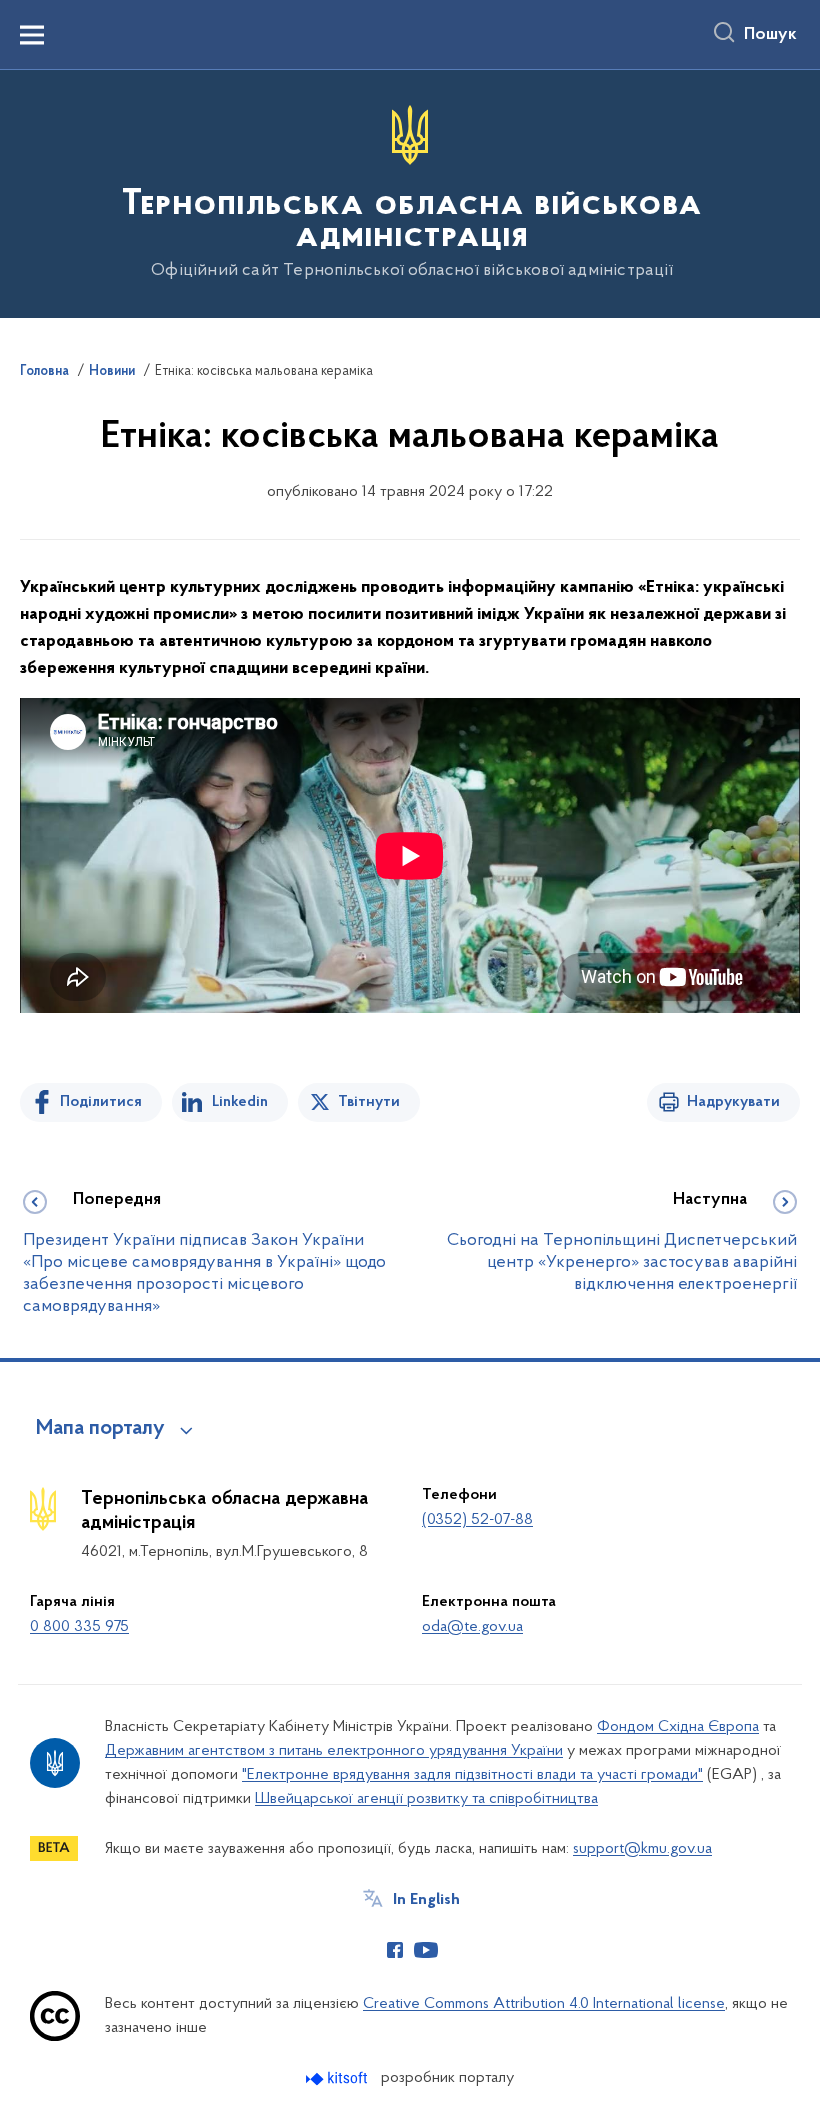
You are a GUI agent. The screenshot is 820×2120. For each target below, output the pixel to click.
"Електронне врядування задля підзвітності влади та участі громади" (472, 1775)
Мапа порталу (100, 1429)
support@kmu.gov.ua (642, 1849)
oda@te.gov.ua (472, 1627)
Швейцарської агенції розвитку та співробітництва (426, 1799)
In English (426, 1900)
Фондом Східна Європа (678, 1727)
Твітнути (369, 1102)
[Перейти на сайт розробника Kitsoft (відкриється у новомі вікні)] (338, 2078)
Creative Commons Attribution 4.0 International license (544, 2004)
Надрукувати (733, 1102)
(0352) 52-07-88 (477, 1520)
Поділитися (101, 1102)
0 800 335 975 (79, 1627)
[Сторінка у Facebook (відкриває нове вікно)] (395, 1950)
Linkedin (240, 1102)
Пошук (770, 35)
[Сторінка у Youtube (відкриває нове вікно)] (426, 1950)
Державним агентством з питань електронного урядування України (334, 1751)
